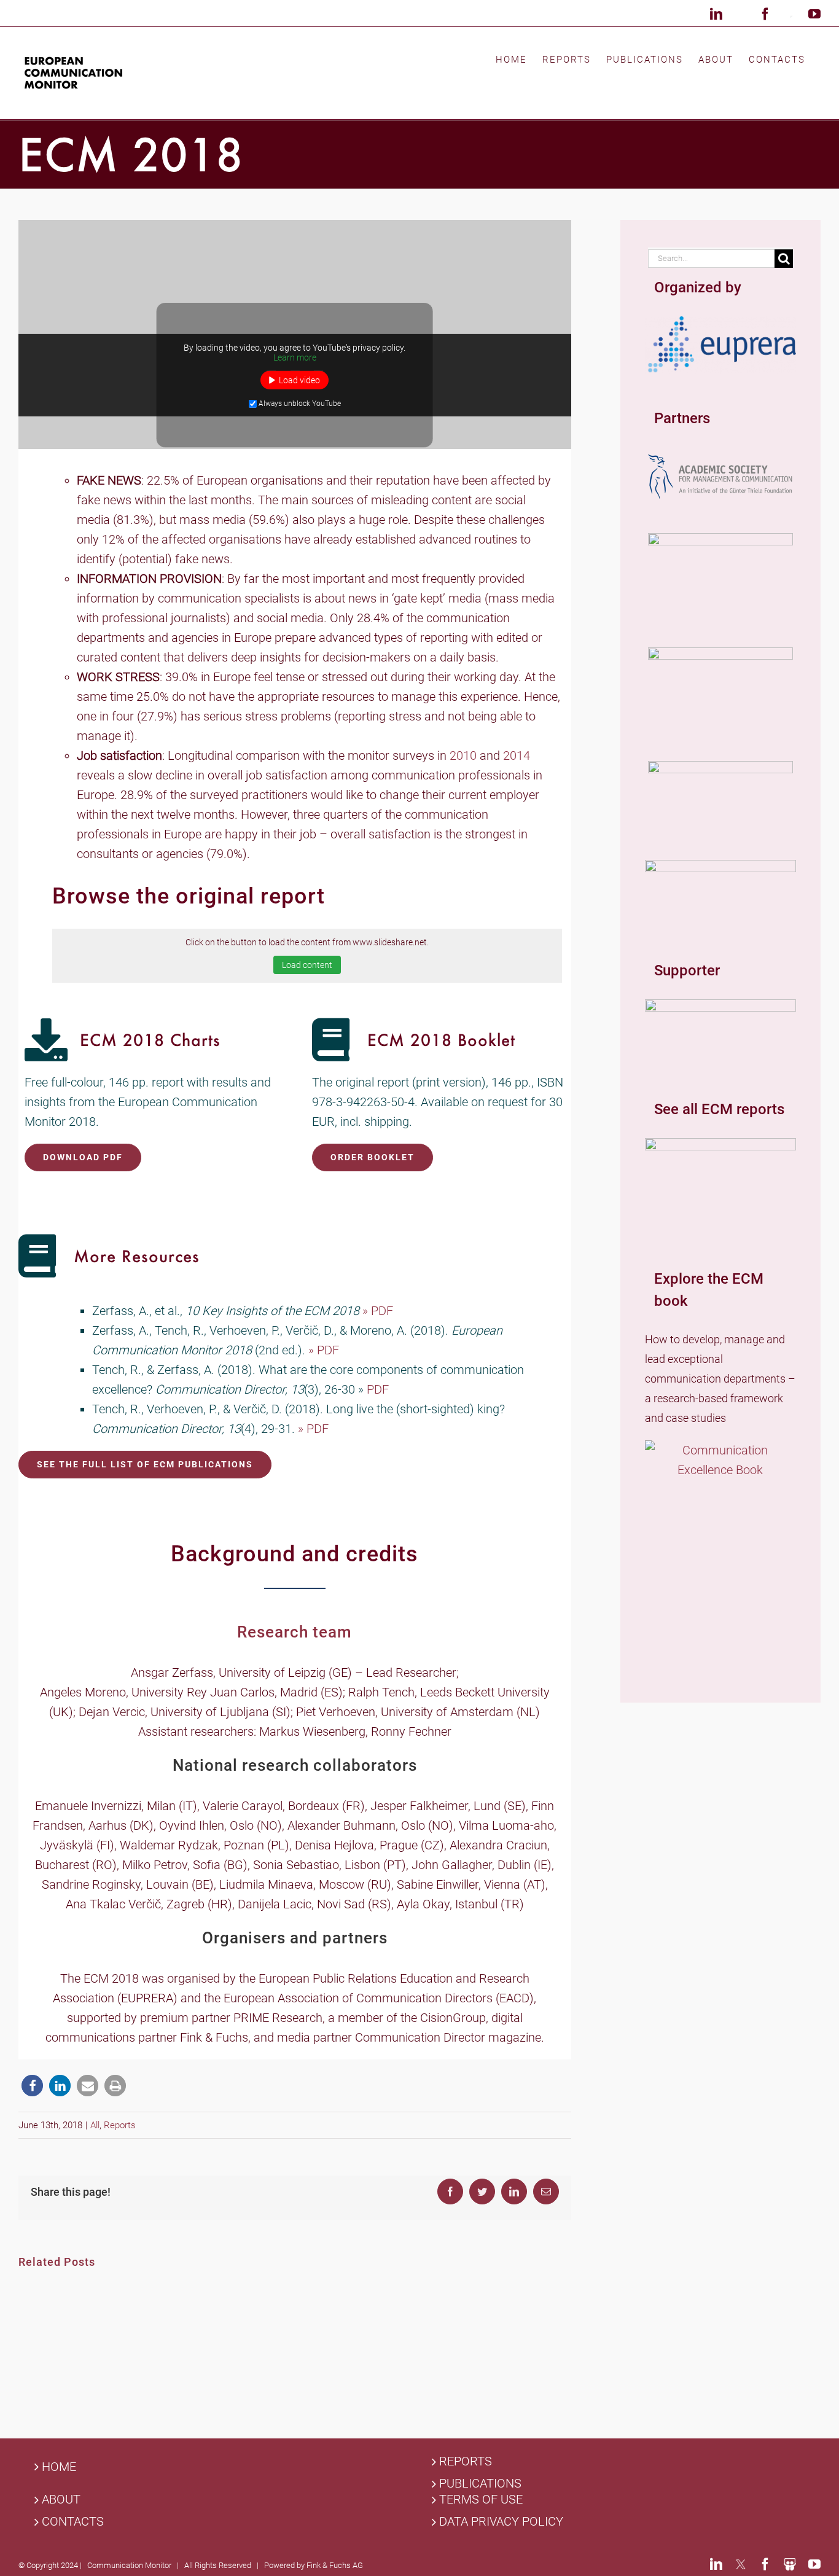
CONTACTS (73, 2522)
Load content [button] (307, 965)
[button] (32, 2086)
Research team (295, 1632)
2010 (463, 755)
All (95, 2125)
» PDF (379, 1311)
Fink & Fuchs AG (335, 2565)
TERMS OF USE (481, 2500)
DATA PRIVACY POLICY (501, 2522)
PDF (379, 1389)
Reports (120, 2125)
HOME (59, 2467)
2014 (517, 755)
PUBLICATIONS (480, 2484)
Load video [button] (299, 380)
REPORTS (466, 2461)
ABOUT (61, 2500)
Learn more (295, 357)
